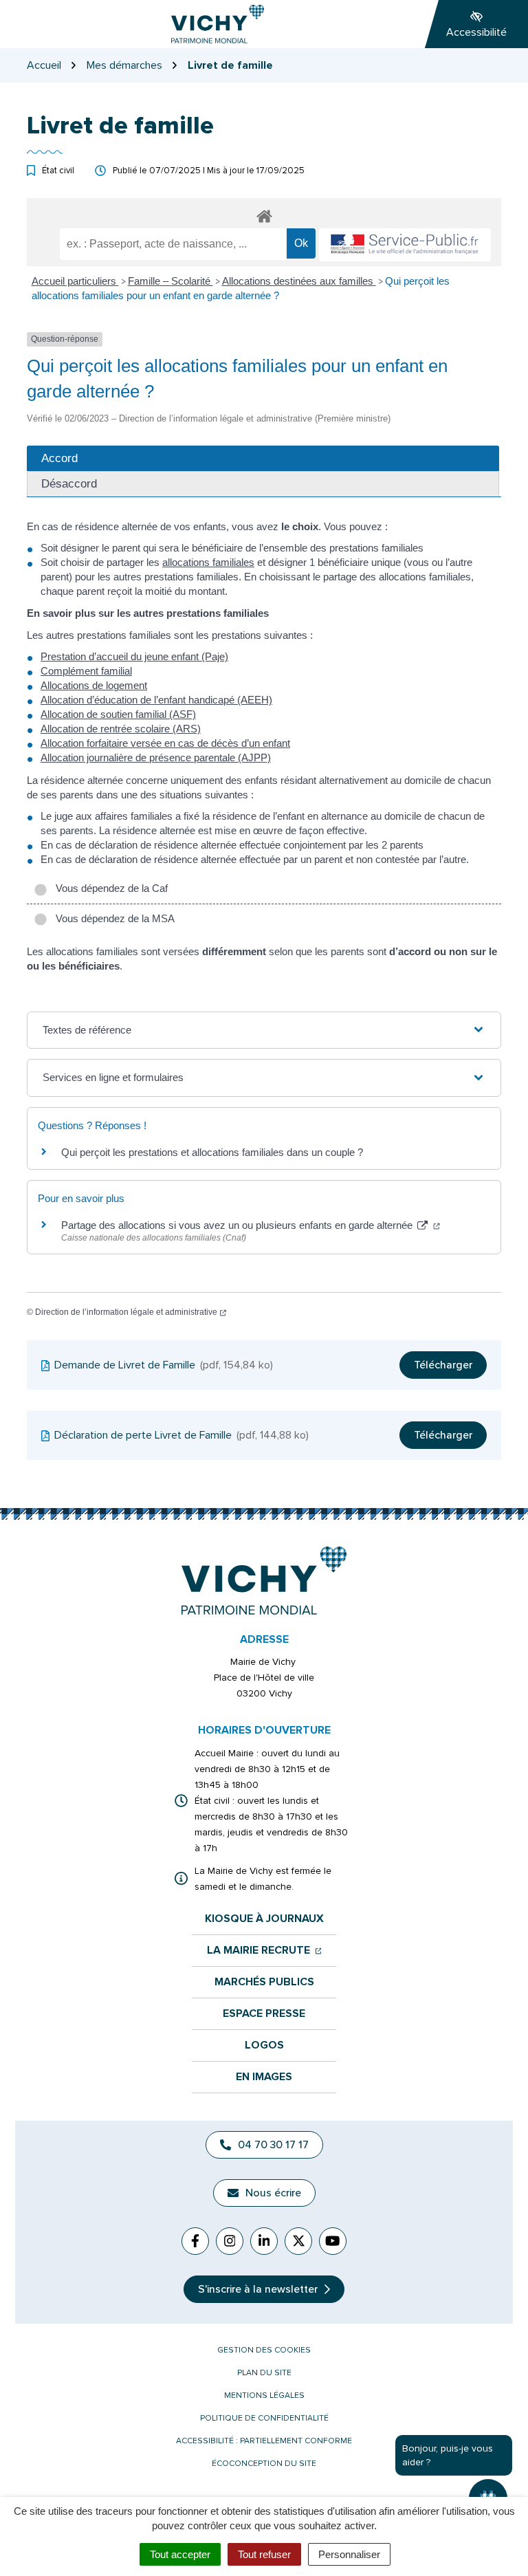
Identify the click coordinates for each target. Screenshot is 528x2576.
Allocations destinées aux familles (299, 281)
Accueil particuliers (75, 281)
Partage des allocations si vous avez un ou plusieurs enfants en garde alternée (251, 1225)
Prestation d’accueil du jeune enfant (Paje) (134, 656)
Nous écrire (273, 2193)
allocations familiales (208, 562)
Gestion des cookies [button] (264, 2350)
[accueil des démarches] (264, 214)
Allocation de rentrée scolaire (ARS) (121, 729)
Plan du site (264, 2373)
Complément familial (86, 671)
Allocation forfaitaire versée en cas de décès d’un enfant (165, 743)
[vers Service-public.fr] (405, 245)
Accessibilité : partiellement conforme (264, 2441)
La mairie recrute (264, 1951)
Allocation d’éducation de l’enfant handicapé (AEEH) (156, 700)
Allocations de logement (94, 685)
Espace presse (264, 2014)
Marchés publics (264, 1982)
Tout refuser (264, 2554)
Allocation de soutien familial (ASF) (118, 714)
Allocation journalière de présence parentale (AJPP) (156, 757)
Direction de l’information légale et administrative (131, 1312)
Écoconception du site (264, 2464)
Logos (264, 2045)
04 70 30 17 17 (273, 2145)
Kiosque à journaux (264, 1919)
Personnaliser (349, 2554)
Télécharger (443, 1365)
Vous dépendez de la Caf (109, 888)
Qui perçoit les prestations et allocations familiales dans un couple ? (212, 1152)
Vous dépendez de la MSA (112, 918)
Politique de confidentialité (264, 2418)
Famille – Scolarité (170, 281)
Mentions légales (264, 2395)
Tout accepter (180, 2554)
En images (264, 2077)
